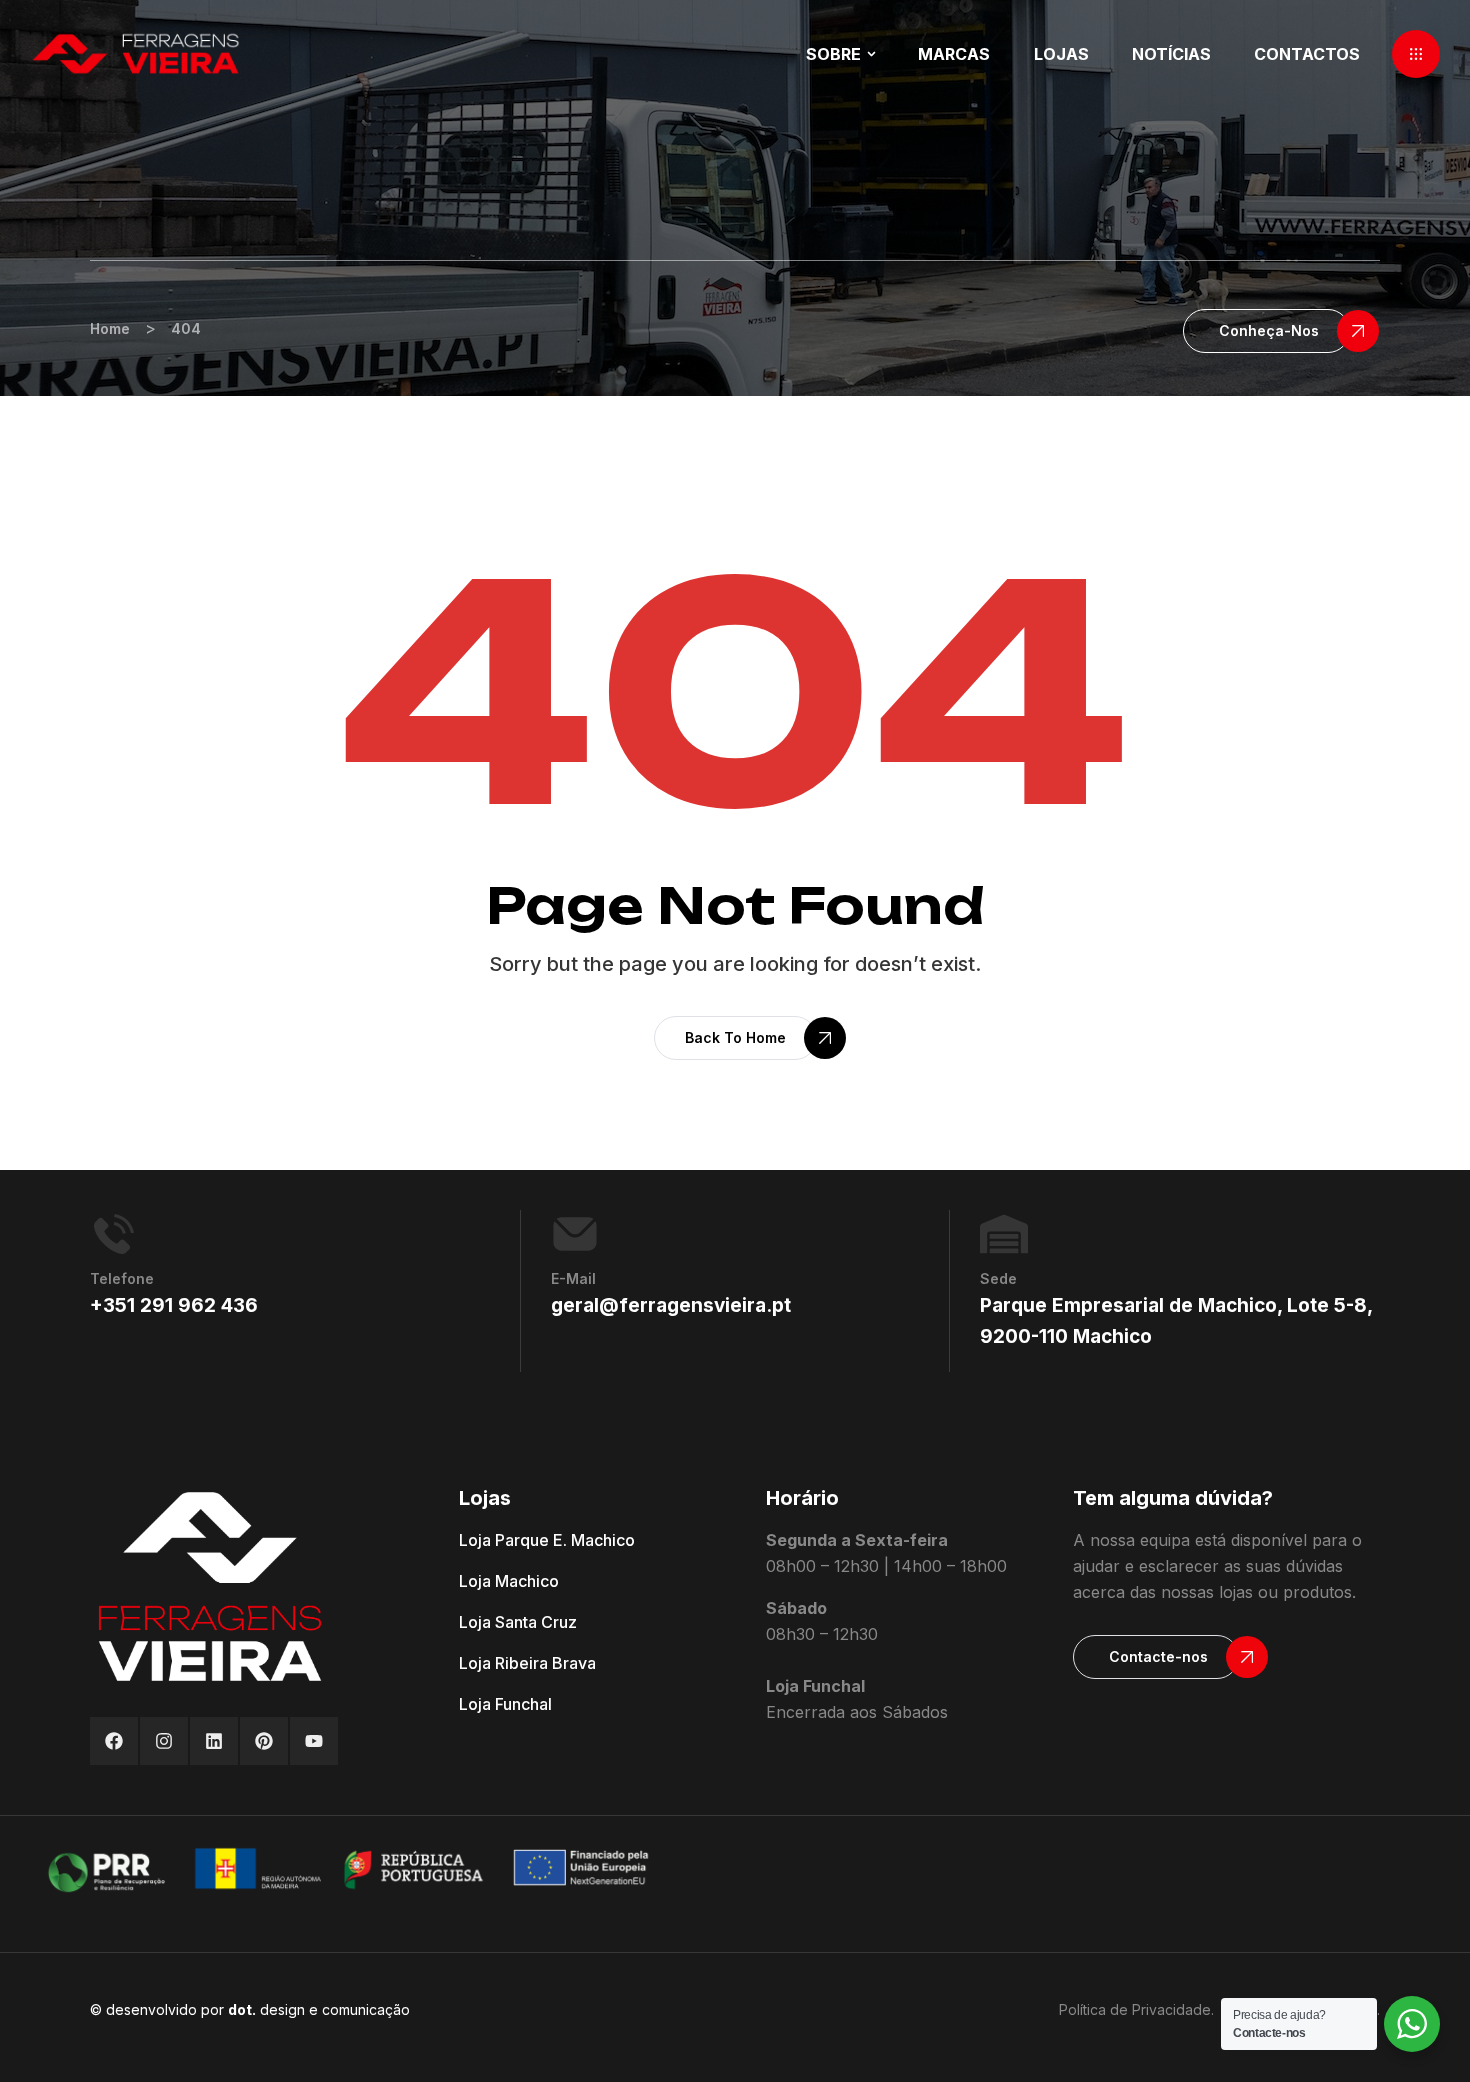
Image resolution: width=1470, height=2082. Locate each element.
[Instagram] (164, 1741)
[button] (1416, 54)
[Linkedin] (214, 1741)
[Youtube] (314, 1741)
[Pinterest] (264, 1741)
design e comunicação (319, 2009)
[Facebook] (114, 1741)
